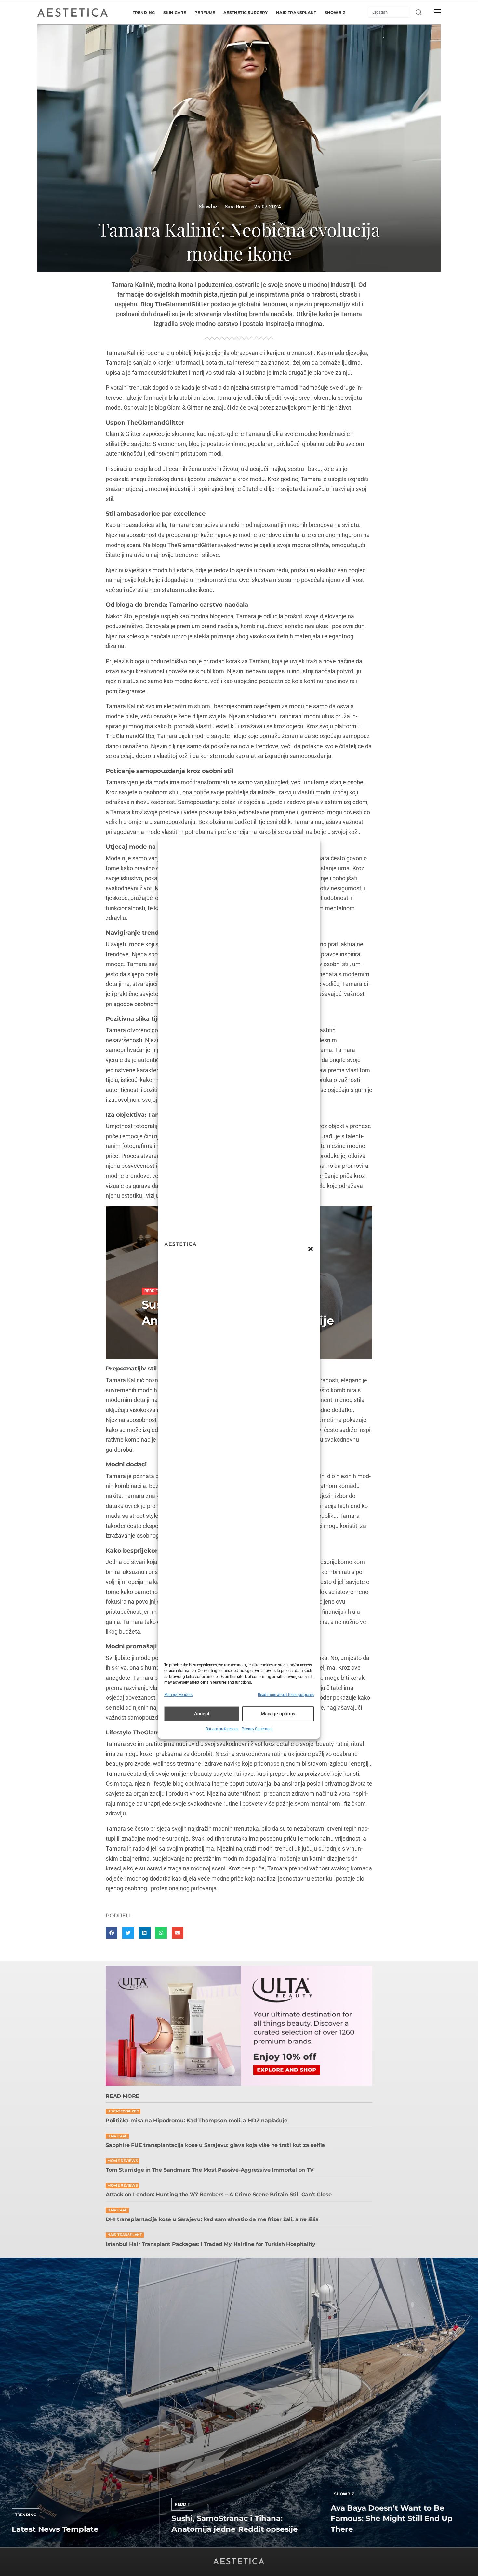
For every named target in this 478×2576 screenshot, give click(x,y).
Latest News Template (55, 2529)
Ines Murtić (184, 2545)
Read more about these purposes (286, 1695)
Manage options (278, 1714)
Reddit (182, 2504)
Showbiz (208, 207)
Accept (202, 1714)
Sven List (22, 2545)
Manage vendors (178, 1695)
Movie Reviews (122, 2161)
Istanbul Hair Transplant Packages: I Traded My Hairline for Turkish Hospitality (211, 2244)
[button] (311, 1249)
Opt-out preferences (222, 1729)
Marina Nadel (346, 2545)
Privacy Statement (257, 1729)
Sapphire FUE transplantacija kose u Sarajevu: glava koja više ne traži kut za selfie (215, 2145)
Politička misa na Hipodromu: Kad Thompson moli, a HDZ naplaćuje (196, 2120)
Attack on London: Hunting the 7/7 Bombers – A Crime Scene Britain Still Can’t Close (219, 2195)
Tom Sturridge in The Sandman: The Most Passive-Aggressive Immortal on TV (210, 2170)
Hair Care (117, 2136)
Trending (26, 2515)
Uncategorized (123, 2111)
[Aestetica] (73, 12)
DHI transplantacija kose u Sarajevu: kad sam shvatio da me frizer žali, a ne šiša (212, 2219)
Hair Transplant (125, 2235)
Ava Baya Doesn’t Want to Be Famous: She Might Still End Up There (392, 2518)
